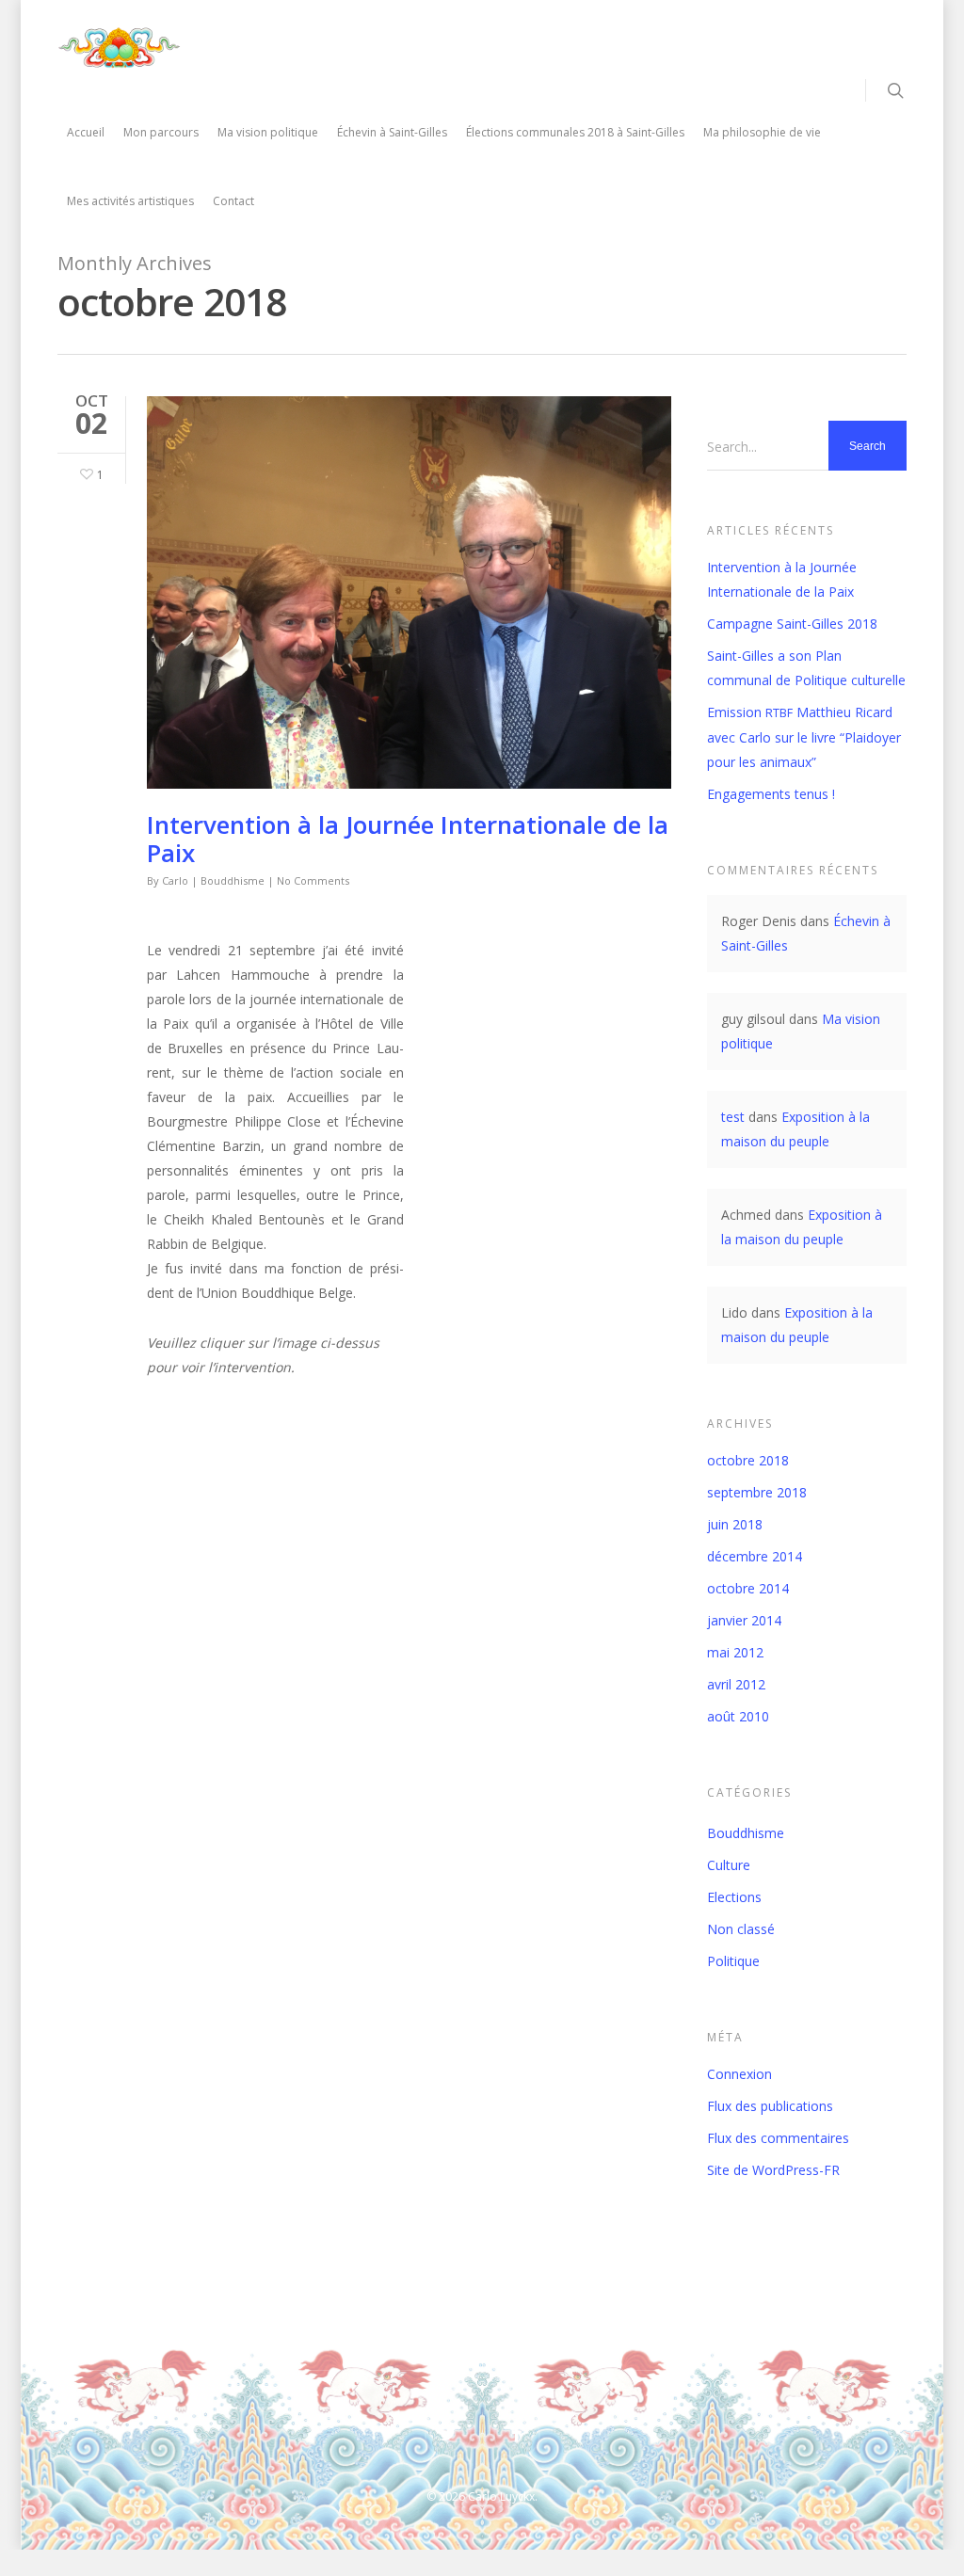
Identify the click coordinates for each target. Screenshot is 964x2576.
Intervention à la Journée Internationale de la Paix (408, 839)
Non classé (741, 1929)
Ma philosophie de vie (762, 132)
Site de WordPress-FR (773, 2170)
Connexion (739, 2074)
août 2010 (738, 1716)
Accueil (86, 132)
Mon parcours (161, 132)
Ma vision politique (268, 132)
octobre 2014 (748, 1588)
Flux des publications (770, 2106)
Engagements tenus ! (771, 794)
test (733, 1117)
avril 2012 (736, 1684)
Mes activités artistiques (130, 201)
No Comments (313, 880)
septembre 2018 (757, 1492)
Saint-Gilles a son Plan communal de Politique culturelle (806, 668)
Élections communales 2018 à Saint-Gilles (575, 132)
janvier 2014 (744, 1620)
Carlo (175, 880)
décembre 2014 (755, 1556)
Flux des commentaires (778, 2138)
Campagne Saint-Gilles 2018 (792, 624)
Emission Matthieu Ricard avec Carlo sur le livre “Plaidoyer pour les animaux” (804, 737)
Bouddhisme (233, 880)
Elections (734, 1897)
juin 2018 (735, 1524)
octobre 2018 (748, 1460)
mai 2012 (735, 1652)
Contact (233, 201)
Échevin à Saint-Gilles (392, 132)
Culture (729, 1865)
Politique (733, 1961)
